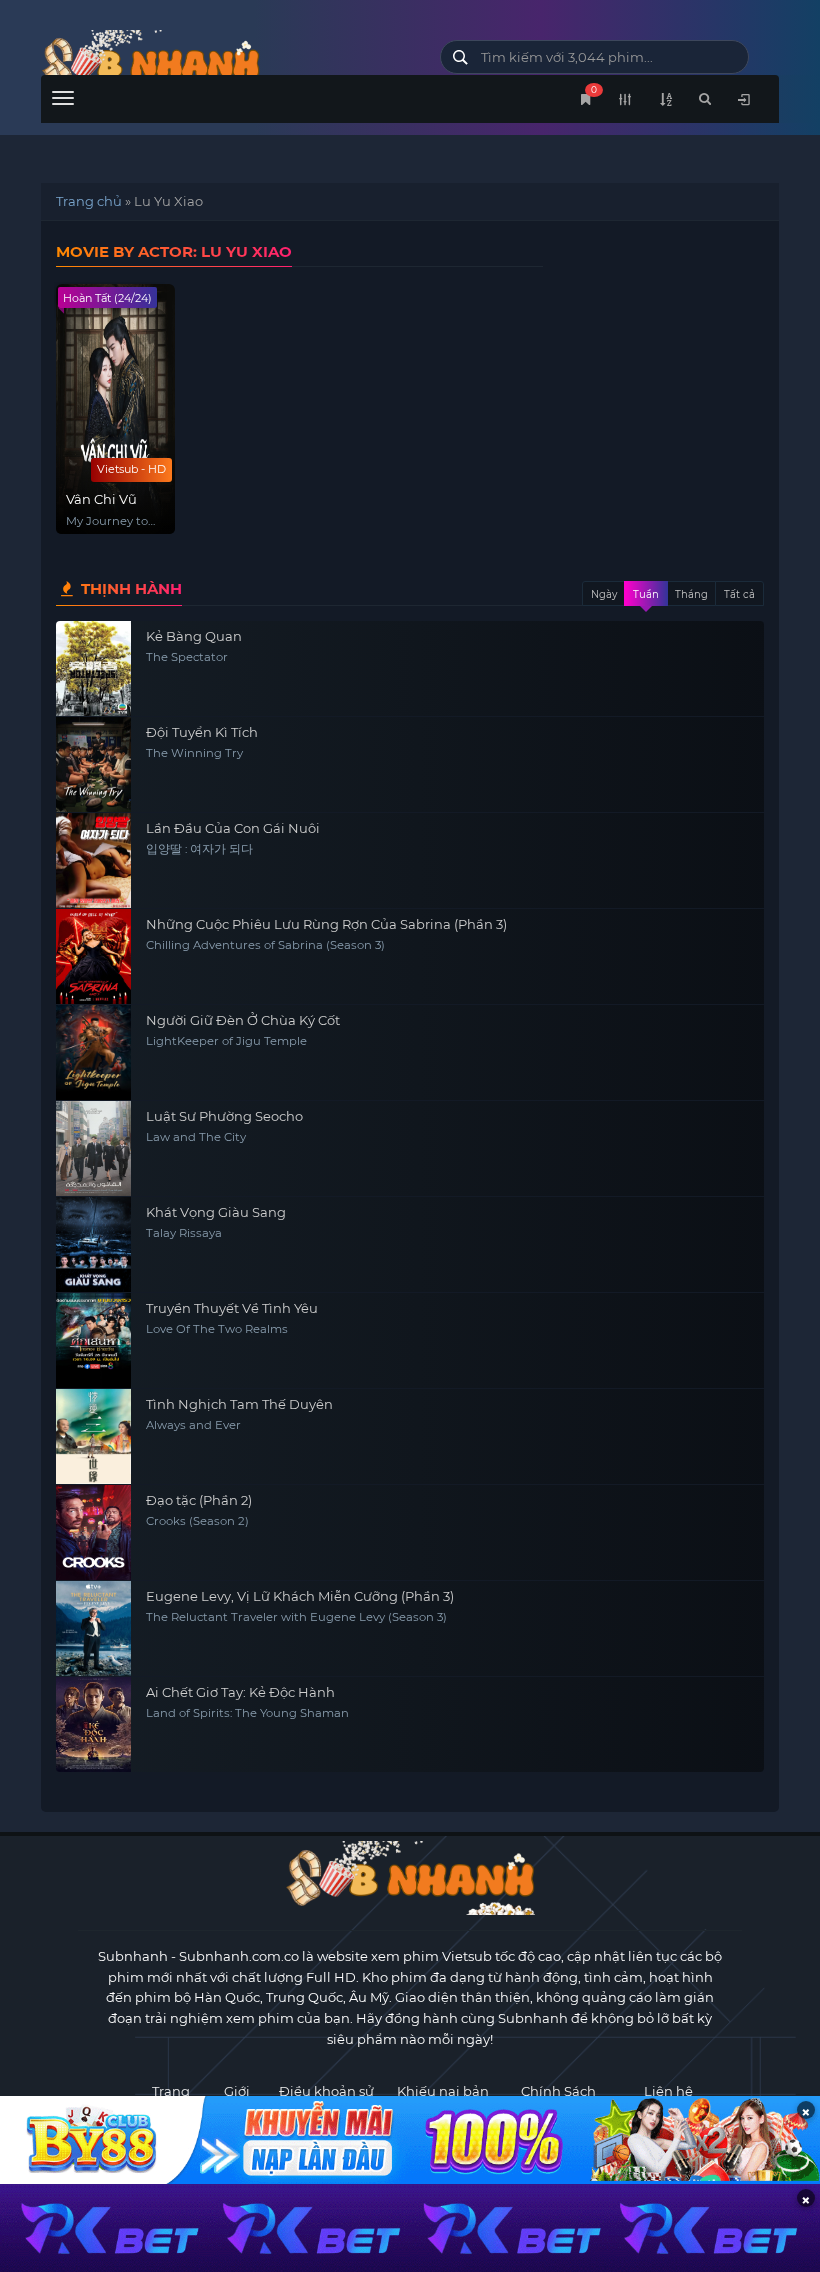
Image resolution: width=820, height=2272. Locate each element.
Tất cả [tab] (739, 594)
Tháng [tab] (691, 594)
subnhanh (225, 62)
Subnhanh (133, 1956)
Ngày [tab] (604, 594)
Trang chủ (89, 201)
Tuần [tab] (646, 594)
